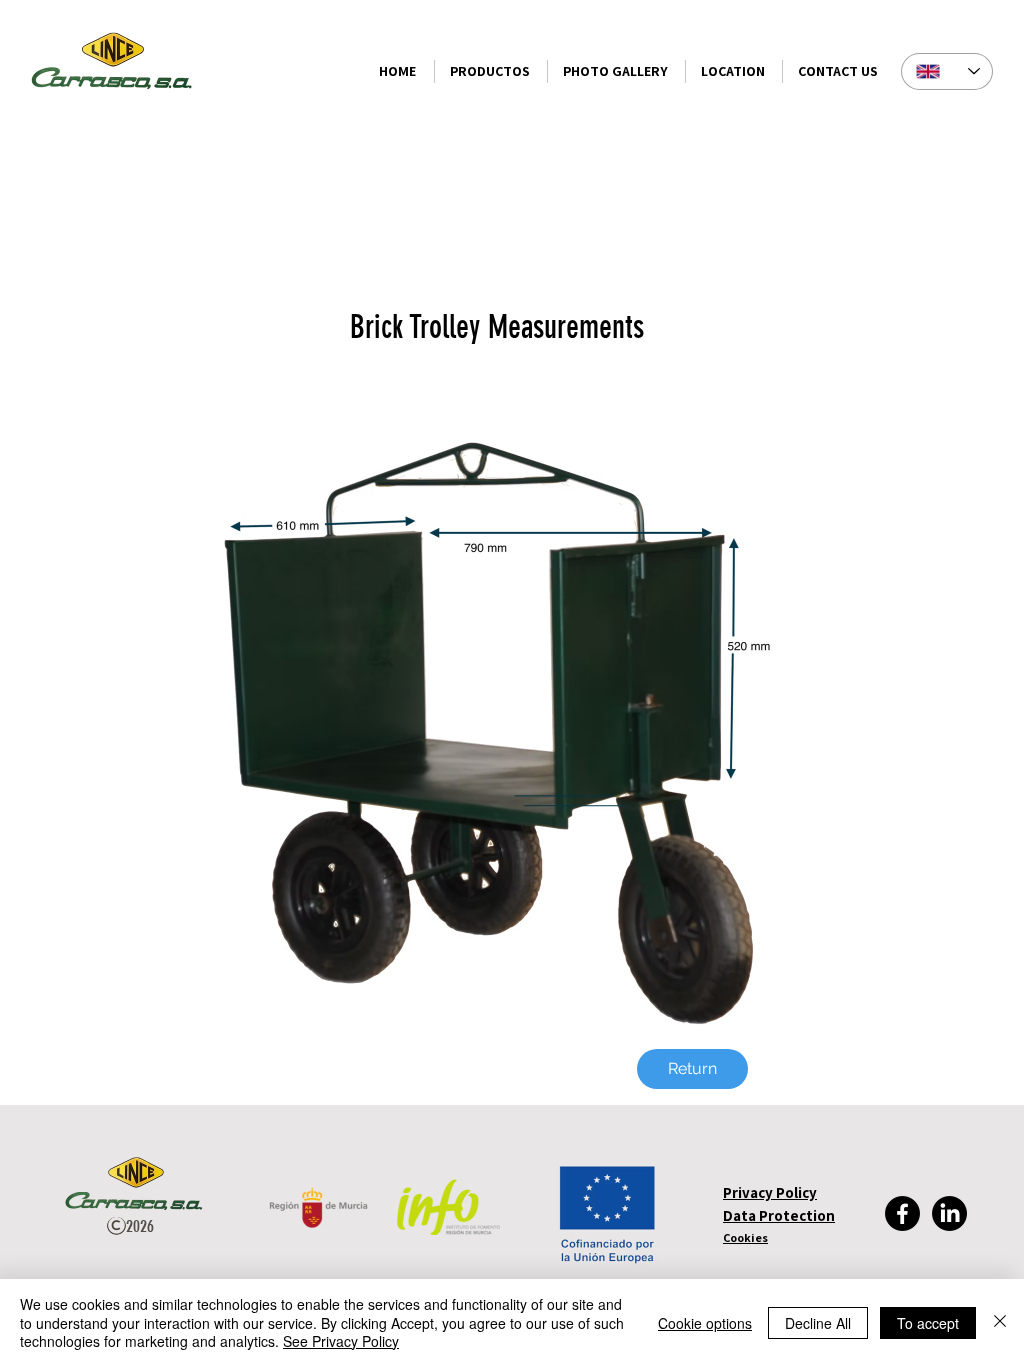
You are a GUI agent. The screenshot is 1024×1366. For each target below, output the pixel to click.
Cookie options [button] (705, 1323)
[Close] (1000, 1322)
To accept (928, 1323)
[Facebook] (902, 1213)
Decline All (818, 1323)
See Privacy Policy (341, 1341)
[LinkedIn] (949, 1213)
